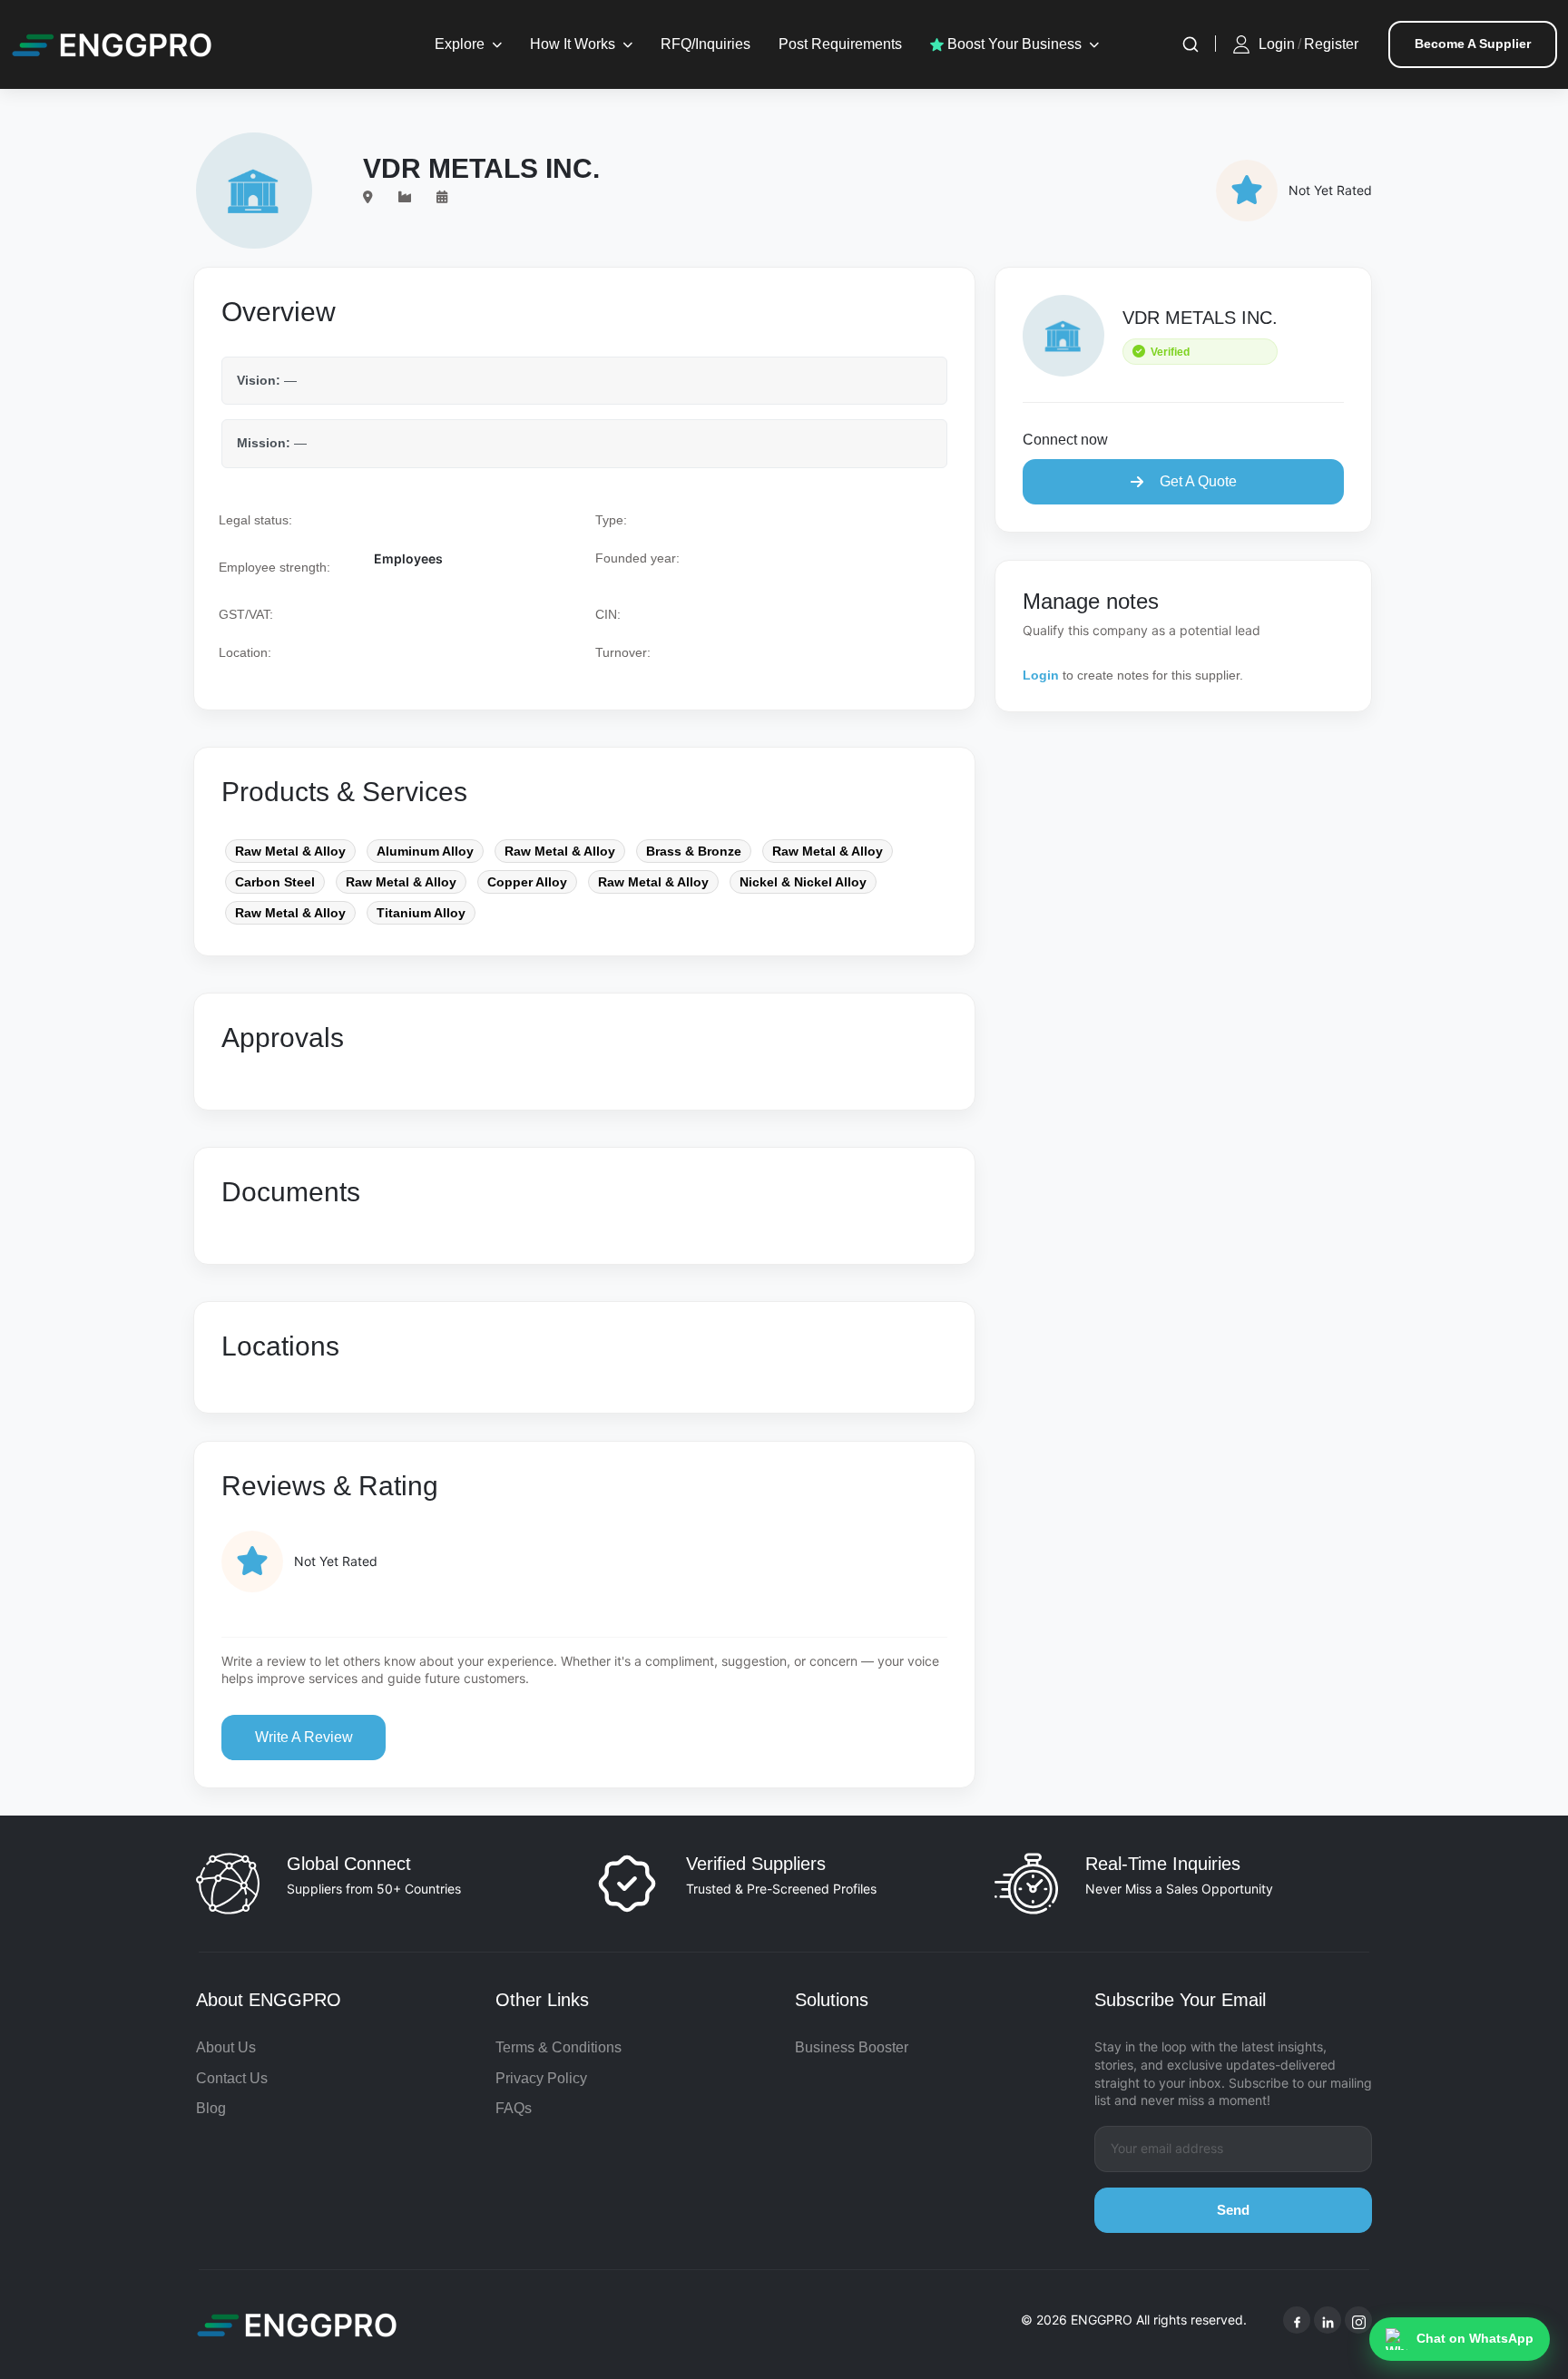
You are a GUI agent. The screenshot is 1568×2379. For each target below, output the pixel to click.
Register (1331, 44)
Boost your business (1013, 44)
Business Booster (852, 2047)
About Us (226, 2047)
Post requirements (840, 44)
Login (1277, 44)
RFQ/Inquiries (706, 44)
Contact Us (232, 2078)
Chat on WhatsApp (1475, 2338)
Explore (460, 44)
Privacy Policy (541, 2078)
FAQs (514, 2108)
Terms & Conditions (559, 2047)
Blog (211, 2108)
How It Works (573, 44)
